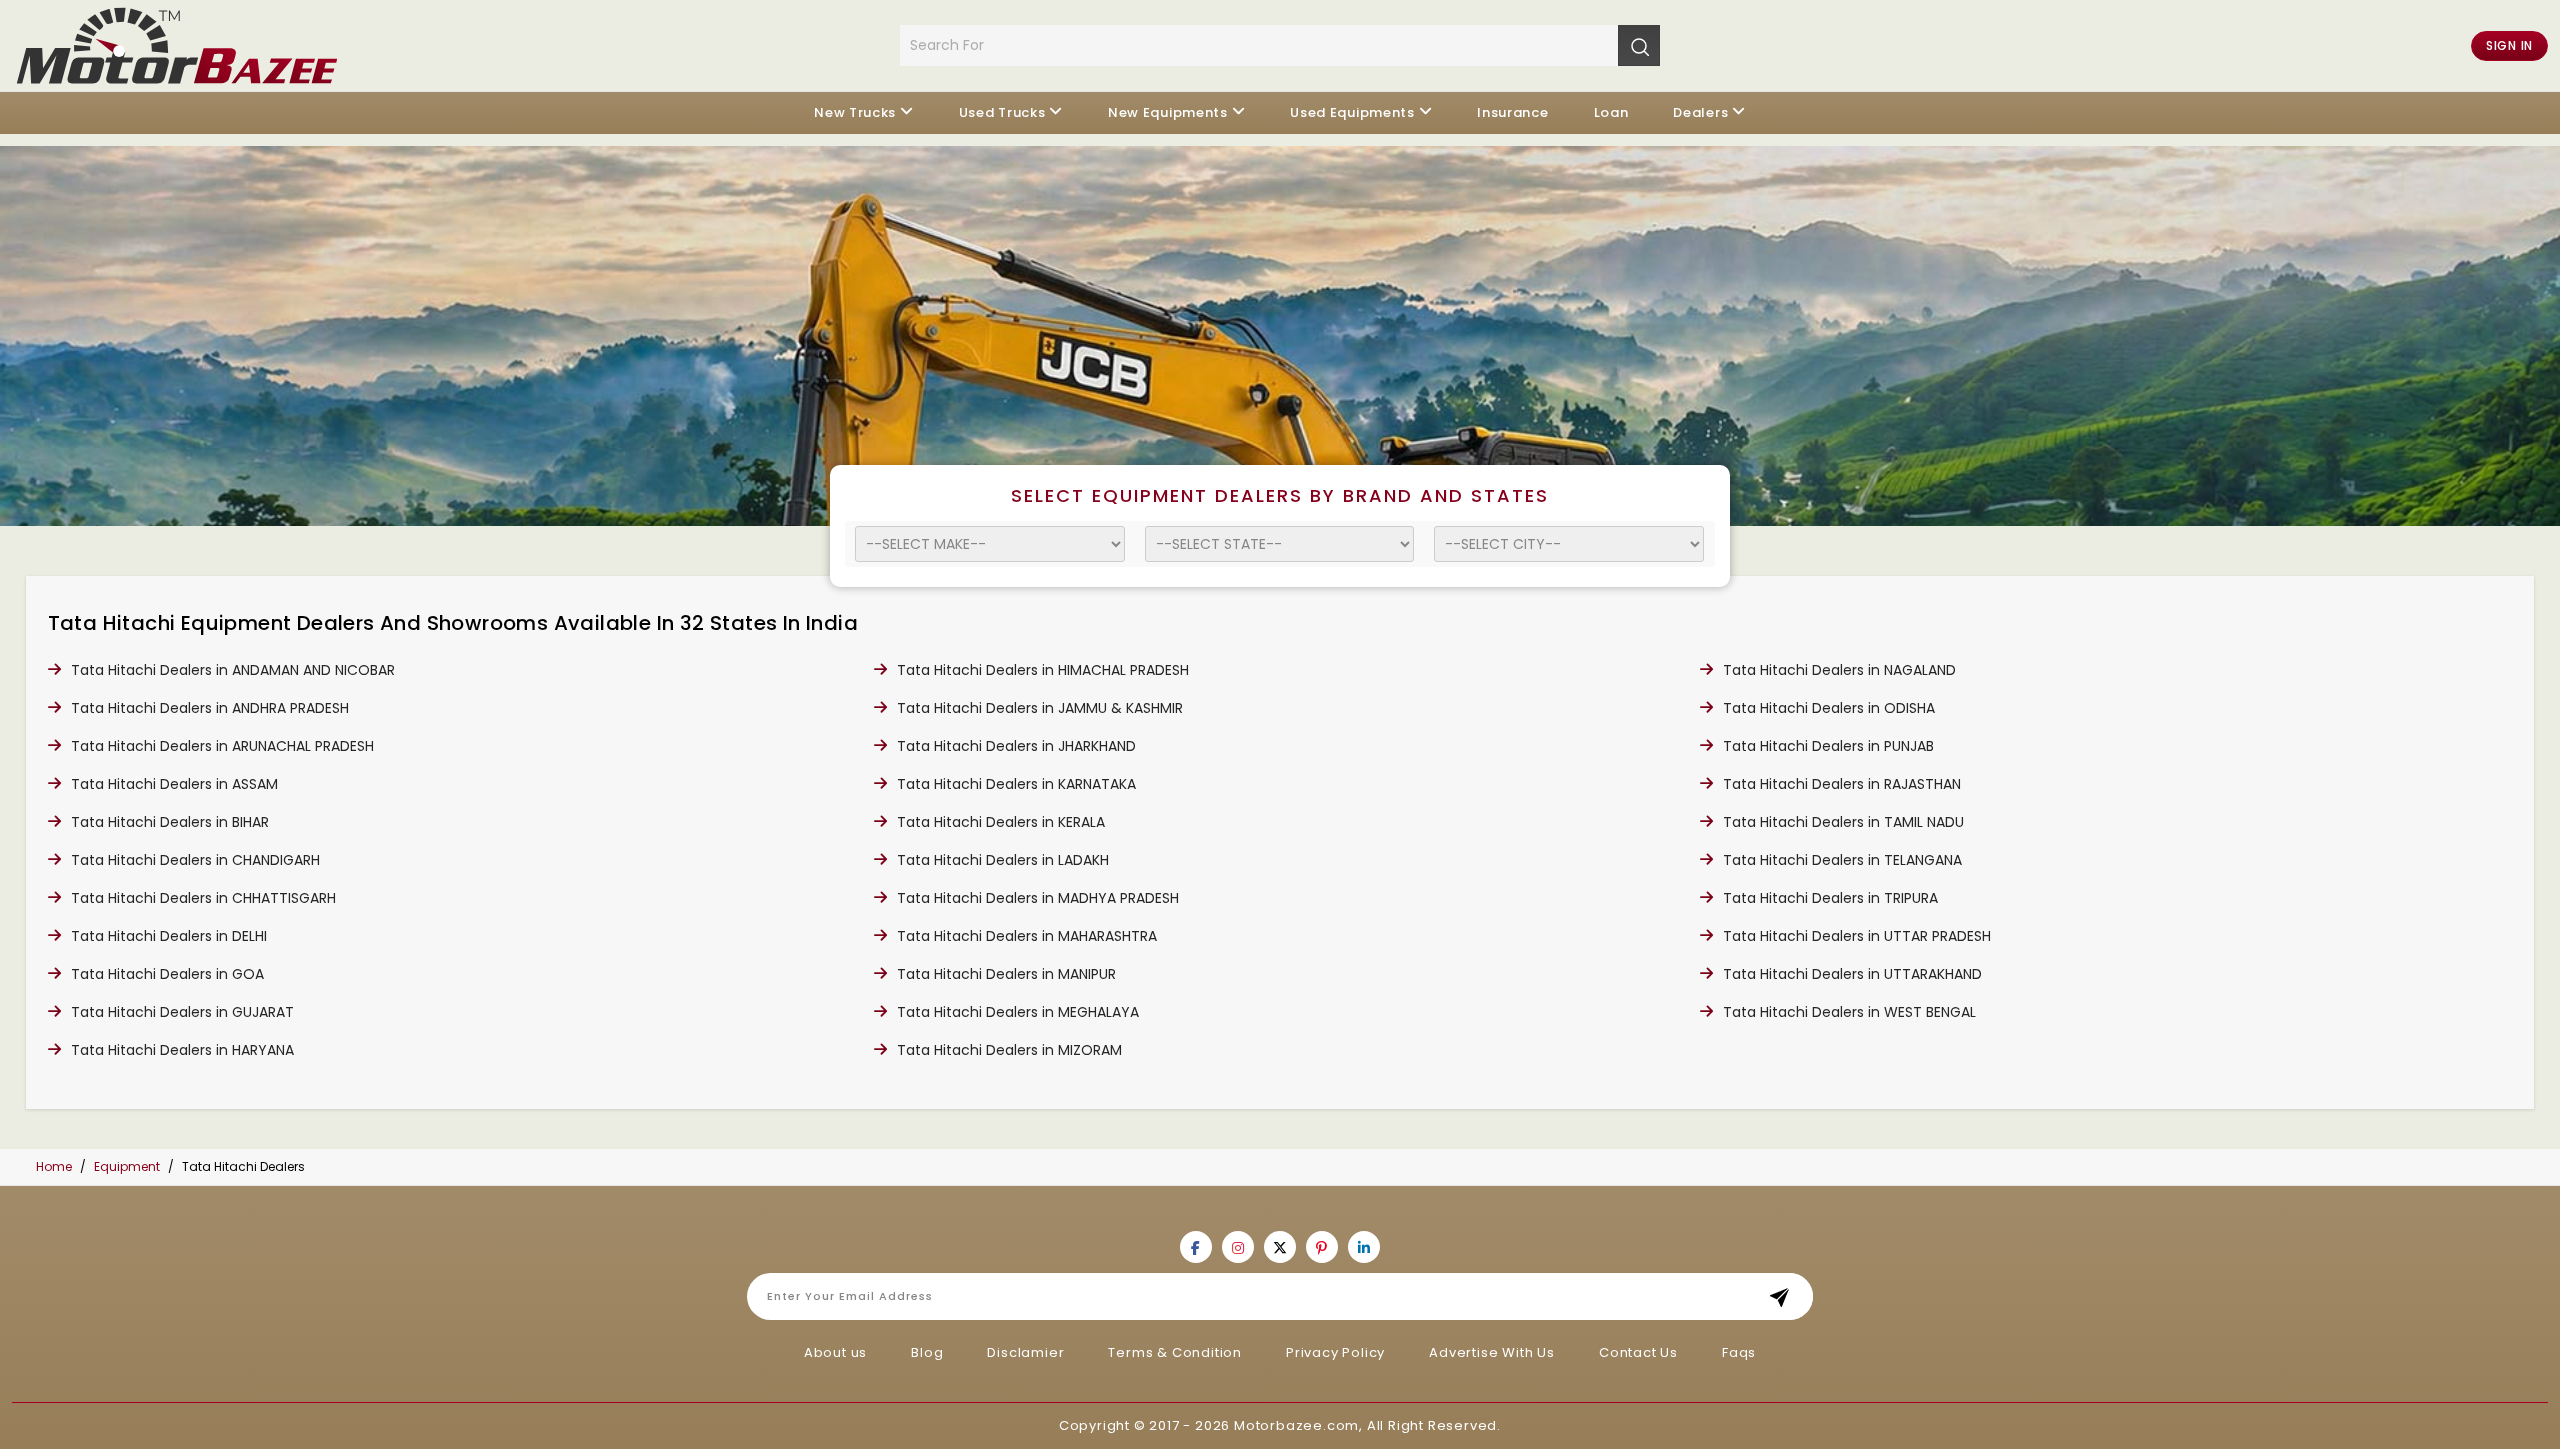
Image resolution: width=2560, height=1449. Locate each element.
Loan (1611, 112)
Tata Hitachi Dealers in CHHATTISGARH (203, 898)
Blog (927, 1352)
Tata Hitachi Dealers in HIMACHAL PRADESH (1043, 670)
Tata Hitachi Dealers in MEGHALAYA (1018, 1012)
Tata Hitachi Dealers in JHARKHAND (1016, 746)
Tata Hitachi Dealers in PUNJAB (1828, 746)
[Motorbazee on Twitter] (1280, 1247)
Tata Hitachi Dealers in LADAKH (1003, 860)
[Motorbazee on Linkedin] (1364, 1247)
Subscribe (1785, 1296)
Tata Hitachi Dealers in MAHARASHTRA (1027, 936)
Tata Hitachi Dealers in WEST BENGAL (1849, 1012)
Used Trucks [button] (1002, 112)
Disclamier (1025, 1352)
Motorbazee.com (1296, 1425)
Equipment (127, 1166)
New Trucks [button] (855, 112)
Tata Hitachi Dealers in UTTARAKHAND (1852, 974)
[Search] (1639, 45)
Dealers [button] (1700, 112)
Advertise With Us (1492, 1352)
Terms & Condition (1175, 1352)
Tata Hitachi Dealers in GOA (167, 974)
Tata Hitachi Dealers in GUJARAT (182, 1012)
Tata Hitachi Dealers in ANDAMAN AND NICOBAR (233, 670)
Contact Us (1638, 1352)
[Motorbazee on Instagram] (1238, 1247)
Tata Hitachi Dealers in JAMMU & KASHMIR (1040, 708)
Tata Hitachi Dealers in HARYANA (182, 1050)
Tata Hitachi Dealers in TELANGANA (1842, 860)
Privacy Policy (1335, 1352)
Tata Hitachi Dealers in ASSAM (174, 784)
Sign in (2509, 45)
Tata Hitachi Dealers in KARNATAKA (1016, 784)
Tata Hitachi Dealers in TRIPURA (1830, 898)
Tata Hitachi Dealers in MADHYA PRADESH (1038, 898)
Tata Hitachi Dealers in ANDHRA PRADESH (210, 708)
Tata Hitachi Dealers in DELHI (169, 936)
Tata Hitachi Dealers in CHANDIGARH (195, 860)
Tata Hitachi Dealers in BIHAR (170, 822)
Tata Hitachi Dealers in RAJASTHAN (1842, 784)
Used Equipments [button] (1352, 112)
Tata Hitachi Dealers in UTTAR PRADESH (1857, 936)
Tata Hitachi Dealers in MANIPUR (1006, 974)
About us (835, 1352)
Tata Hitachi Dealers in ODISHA (1829, 708)
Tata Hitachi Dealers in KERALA (1001, 822)
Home (54, 1166)
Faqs (1739, 1352)
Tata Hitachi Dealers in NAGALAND (1839, 670)
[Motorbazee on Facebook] (1196, 1247)
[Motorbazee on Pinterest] (1322, 1247)
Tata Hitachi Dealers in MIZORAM (1009, 1050)
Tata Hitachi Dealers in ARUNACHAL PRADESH (222, 746)
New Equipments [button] (1168, 112)
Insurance (1512, 112)
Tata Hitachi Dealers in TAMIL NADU (1843, 822)
